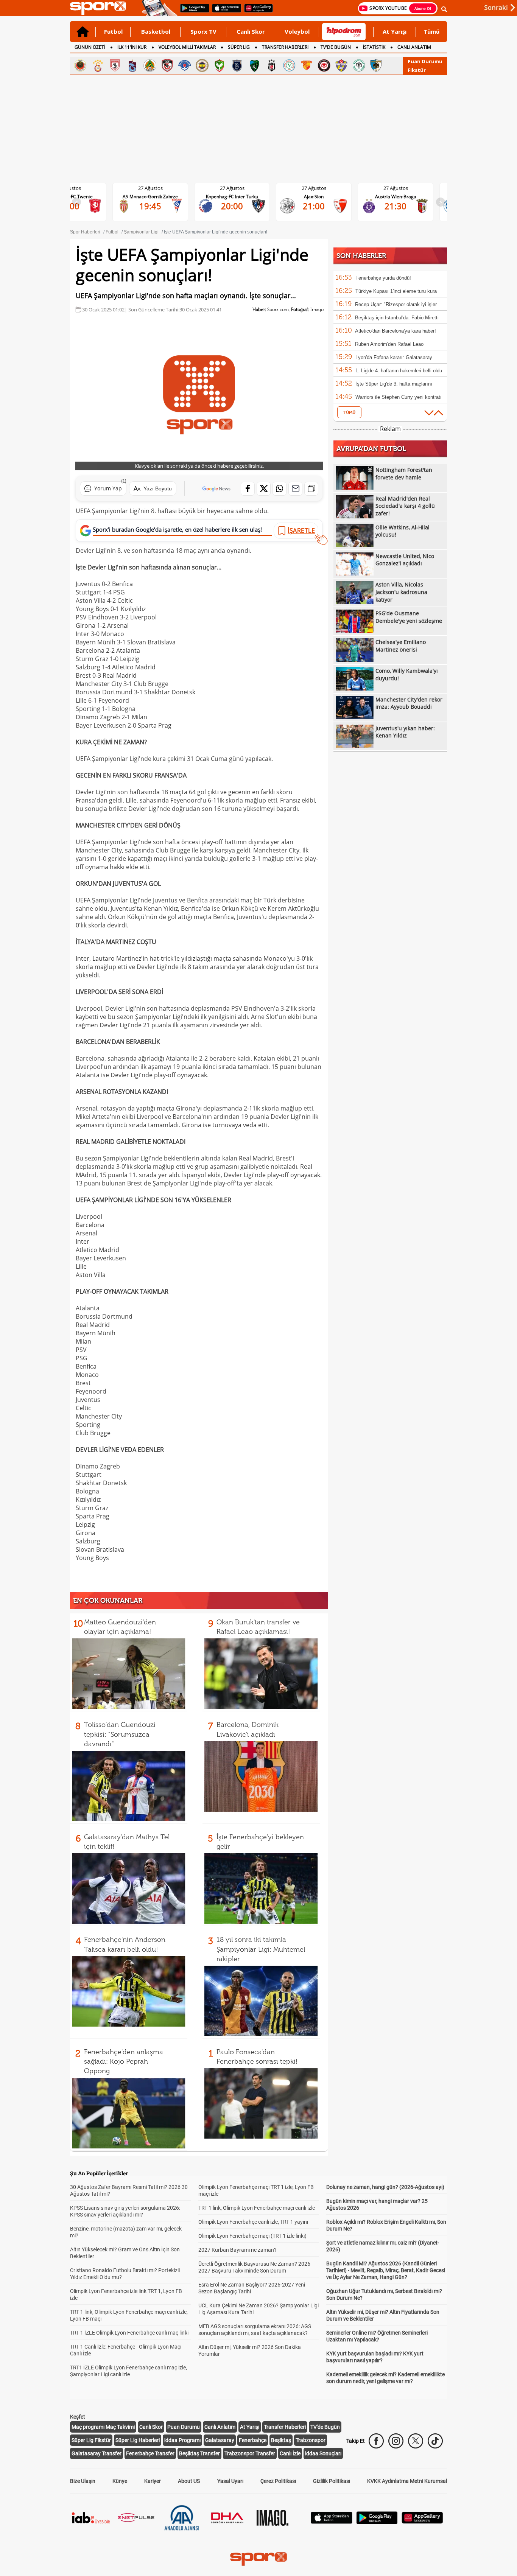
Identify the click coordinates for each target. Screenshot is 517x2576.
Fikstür (417, 70)
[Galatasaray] (98, 65)
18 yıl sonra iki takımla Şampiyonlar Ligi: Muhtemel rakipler (261, 1949)
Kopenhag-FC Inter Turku (232, 197)
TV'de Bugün (325, 2427)
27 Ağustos (150, 188)
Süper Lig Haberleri (138, 2440)
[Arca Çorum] (324, 65)
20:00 (232, 206)
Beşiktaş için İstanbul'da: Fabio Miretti (397, 318)
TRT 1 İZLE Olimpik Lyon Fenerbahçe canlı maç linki (129, 2333)
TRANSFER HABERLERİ (285, 47)
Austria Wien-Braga (396, 197)
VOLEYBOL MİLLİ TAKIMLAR (187, 47)
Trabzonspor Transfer (250, 2453)
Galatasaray (220, 2440)
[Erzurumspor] (376, 65)
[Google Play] (377, 2522)
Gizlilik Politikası (332, 2481)
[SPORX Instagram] (396, 2441)
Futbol (113, 31)
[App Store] (332, 2522)
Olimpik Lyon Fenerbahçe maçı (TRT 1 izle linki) (252, 2236)
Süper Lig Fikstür (91, 2440)
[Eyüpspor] (341, 65)
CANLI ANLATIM (414, 47)
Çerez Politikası (278, 2481)
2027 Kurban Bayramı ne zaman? (237, 2250)
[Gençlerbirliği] (80, 65)
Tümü (431, 31)
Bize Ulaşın (83, 2481)
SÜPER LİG (239, 47)
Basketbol (156, 31)
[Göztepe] (307, 65)
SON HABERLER (361, 256)
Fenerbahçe (253, 2440)
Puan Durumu (425, 61)
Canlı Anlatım (220, 2427)
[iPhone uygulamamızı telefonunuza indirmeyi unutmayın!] (224, 12)
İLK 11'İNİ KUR (132, 47)
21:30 (396, 206)
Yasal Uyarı (230, 2481)
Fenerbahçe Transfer (150, 2453)
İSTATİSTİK (374, 47)
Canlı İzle (290, 2453)
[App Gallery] (422, 2522)
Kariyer (153, 2481)
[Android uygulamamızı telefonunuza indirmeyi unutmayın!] (192, 12)
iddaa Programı (182, 2440)
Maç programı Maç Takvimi (103, 2427)
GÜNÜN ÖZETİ (90, 47)
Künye (120, 2481)
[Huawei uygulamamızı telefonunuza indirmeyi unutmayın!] (256, 12)
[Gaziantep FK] (167, 65)
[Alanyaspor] (150, 65)
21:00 (314, 206)
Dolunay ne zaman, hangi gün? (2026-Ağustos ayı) (385, 2187)
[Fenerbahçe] (202, 65)
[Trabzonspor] (132, 65)
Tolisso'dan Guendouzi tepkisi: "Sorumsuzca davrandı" (120, 1734)
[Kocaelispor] (254, 65)
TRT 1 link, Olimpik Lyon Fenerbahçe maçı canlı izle (257, 2208)
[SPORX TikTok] (435, 2441)
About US (189, 2481)
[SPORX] (258, 2559)
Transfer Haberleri (285, 2427)
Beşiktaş (281, 2440)
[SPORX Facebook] (376, 2441)
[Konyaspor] (359, 65)
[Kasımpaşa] (185, 65)
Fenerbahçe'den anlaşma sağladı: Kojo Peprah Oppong (124, 2061)
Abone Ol (423, 8)
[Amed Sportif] (220, 65)
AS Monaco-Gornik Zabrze (150, 197)
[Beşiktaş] (272, 65)
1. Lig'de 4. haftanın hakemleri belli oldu (399, 371)
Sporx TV (203, 31)
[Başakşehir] (237, 65)
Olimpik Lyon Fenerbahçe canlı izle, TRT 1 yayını (253, 2222)
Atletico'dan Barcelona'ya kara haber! (396, 331)
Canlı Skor (251, 31)
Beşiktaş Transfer (199, 2453)
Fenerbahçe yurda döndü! (383, 278)
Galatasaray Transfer (97, 2453)
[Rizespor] (289, 65)
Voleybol (297, 31)
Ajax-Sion (314, 197)
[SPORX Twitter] (416, 2441)
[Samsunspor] (115, 65)
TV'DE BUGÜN (336, 47)
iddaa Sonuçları (323, 2453)
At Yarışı (395, 31)
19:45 (150, 206)
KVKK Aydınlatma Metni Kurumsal (407, 2481)
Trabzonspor (311, 2440)
